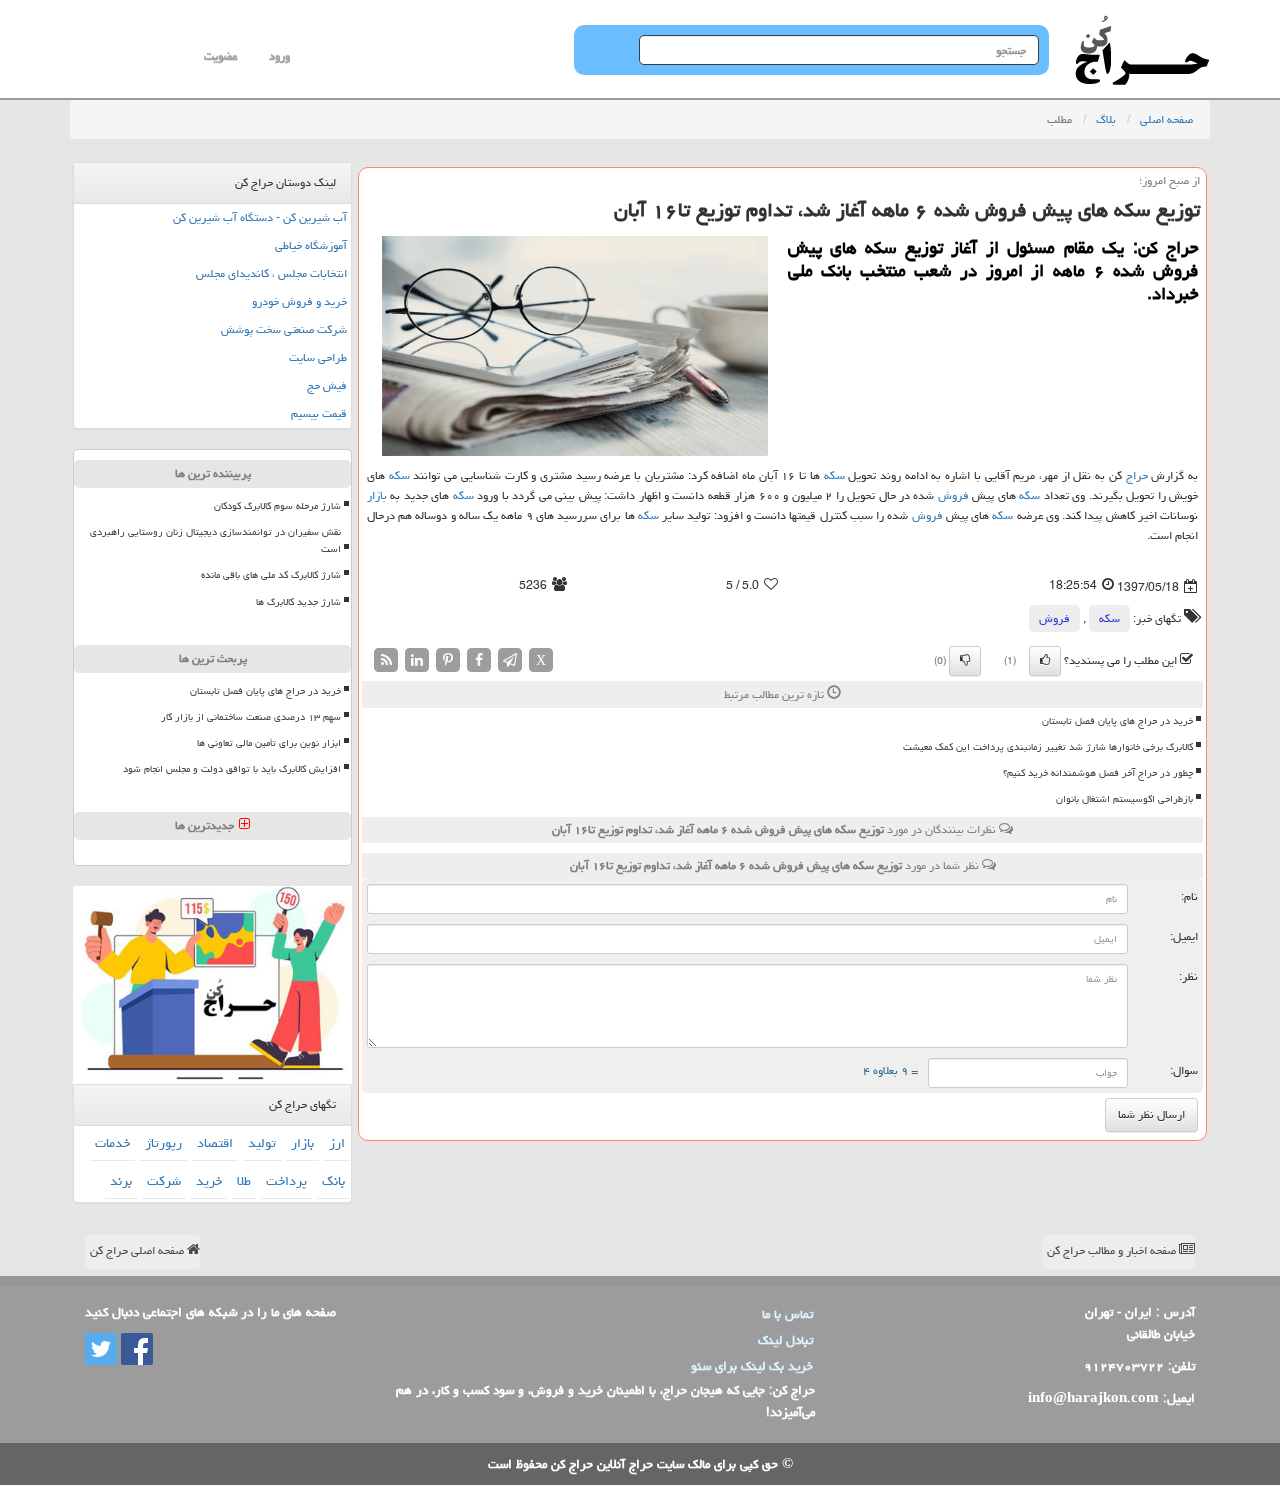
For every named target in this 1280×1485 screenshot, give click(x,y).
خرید (209, 1181)
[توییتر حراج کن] (101, 1350)
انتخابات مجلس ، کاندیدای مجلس (271, 273)
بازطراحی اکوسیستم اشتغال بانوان (1124, 799)
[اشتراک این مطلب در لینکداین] (417, 660)
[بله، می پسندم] (1045, 661)
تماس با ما (787, 1314)
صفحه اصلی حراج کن (138, 1250)
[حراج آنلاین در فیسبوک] (135, 1350)
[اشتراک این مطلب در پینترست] (448, 660)
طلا (244, 1181)
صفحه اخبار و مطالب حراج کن (1113, 1250)
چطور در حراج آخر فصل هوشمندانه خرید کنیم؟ (1098, 773)
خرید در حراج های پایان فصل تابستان (1117, 721)
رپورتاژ (163, 1143)
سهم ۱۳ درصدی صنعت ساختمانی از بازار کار (251, 717)
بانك (333, 1181)
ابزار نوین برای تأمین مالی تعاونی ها (269, 743)
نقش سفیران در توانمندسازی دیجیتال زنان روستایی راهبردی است (215, 540)
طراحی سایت (318, 357)
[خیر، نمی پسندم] (965, 661)
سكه (834, 475)
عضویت (220, 56)
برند (121, 1181)
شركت (164, 1181)
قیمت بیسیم (319, 413)
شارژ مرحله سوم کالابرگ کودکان (277, 506)
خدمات (112, 1143)
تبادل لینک (785, 1340)
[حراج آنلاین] (1142, 25)
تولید (262, 1143)
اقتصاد (215, 1143)
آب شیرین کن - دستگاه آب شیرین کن (260, 217)
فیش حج (327, 385)
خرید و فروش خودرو (299, 301)
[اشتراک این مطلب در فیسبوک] (479, 660)
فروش (953, 495)
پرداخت (286, 1181)
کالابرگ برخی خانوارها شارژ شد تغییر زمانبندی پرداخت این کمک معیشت (1048, 747)
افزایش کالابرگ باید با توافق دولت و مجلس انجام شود (232, 769)
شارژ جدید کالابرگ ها (298, 602)
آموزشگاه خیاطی (311, 245)
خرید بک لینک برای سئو (752, 1366)
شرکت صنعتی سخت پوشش (284, 329)
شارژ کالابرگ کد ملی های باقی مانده (271, 575)
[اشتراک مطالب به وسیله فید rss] (386, 660)
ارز (337, 1143)
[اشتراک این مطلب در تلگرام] (510, 660)
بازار (377, 495)
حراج (1137, 475)
